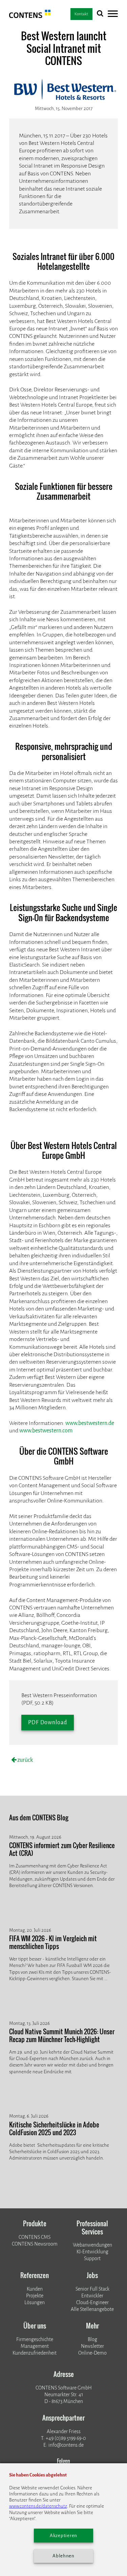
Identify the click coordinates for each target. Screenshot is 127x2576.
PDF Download (48, 1722)
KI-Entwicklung (92, 2252)
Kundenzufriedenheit (35, 2353)
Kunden (35, 2289)
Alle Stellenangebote (92, 2309)
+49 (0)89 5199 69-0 (66, 2438)
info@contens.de (66, 2445)
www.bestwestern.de (90, 1423)
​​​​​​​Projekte (35, 2296)
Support (92, 2259)
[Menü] (113, 15)
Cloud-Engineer (92, 2303)
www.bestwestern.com (46, 1431)
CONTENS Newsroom (35, 2244)
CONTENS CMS (35, 2237)
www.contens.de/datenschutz (38, 2506)
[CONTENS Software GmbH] (30, 16)
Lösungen (35, 2303)
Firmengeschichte (35, 2340)
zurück (25, 1760)
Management (35, 2346)
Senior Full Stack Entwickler (92, 2292)
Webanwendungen (92, 2245)
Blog (92, 2340)
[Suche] (100, 15)
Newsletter (92, 2346)
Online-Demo (92, 2353)
